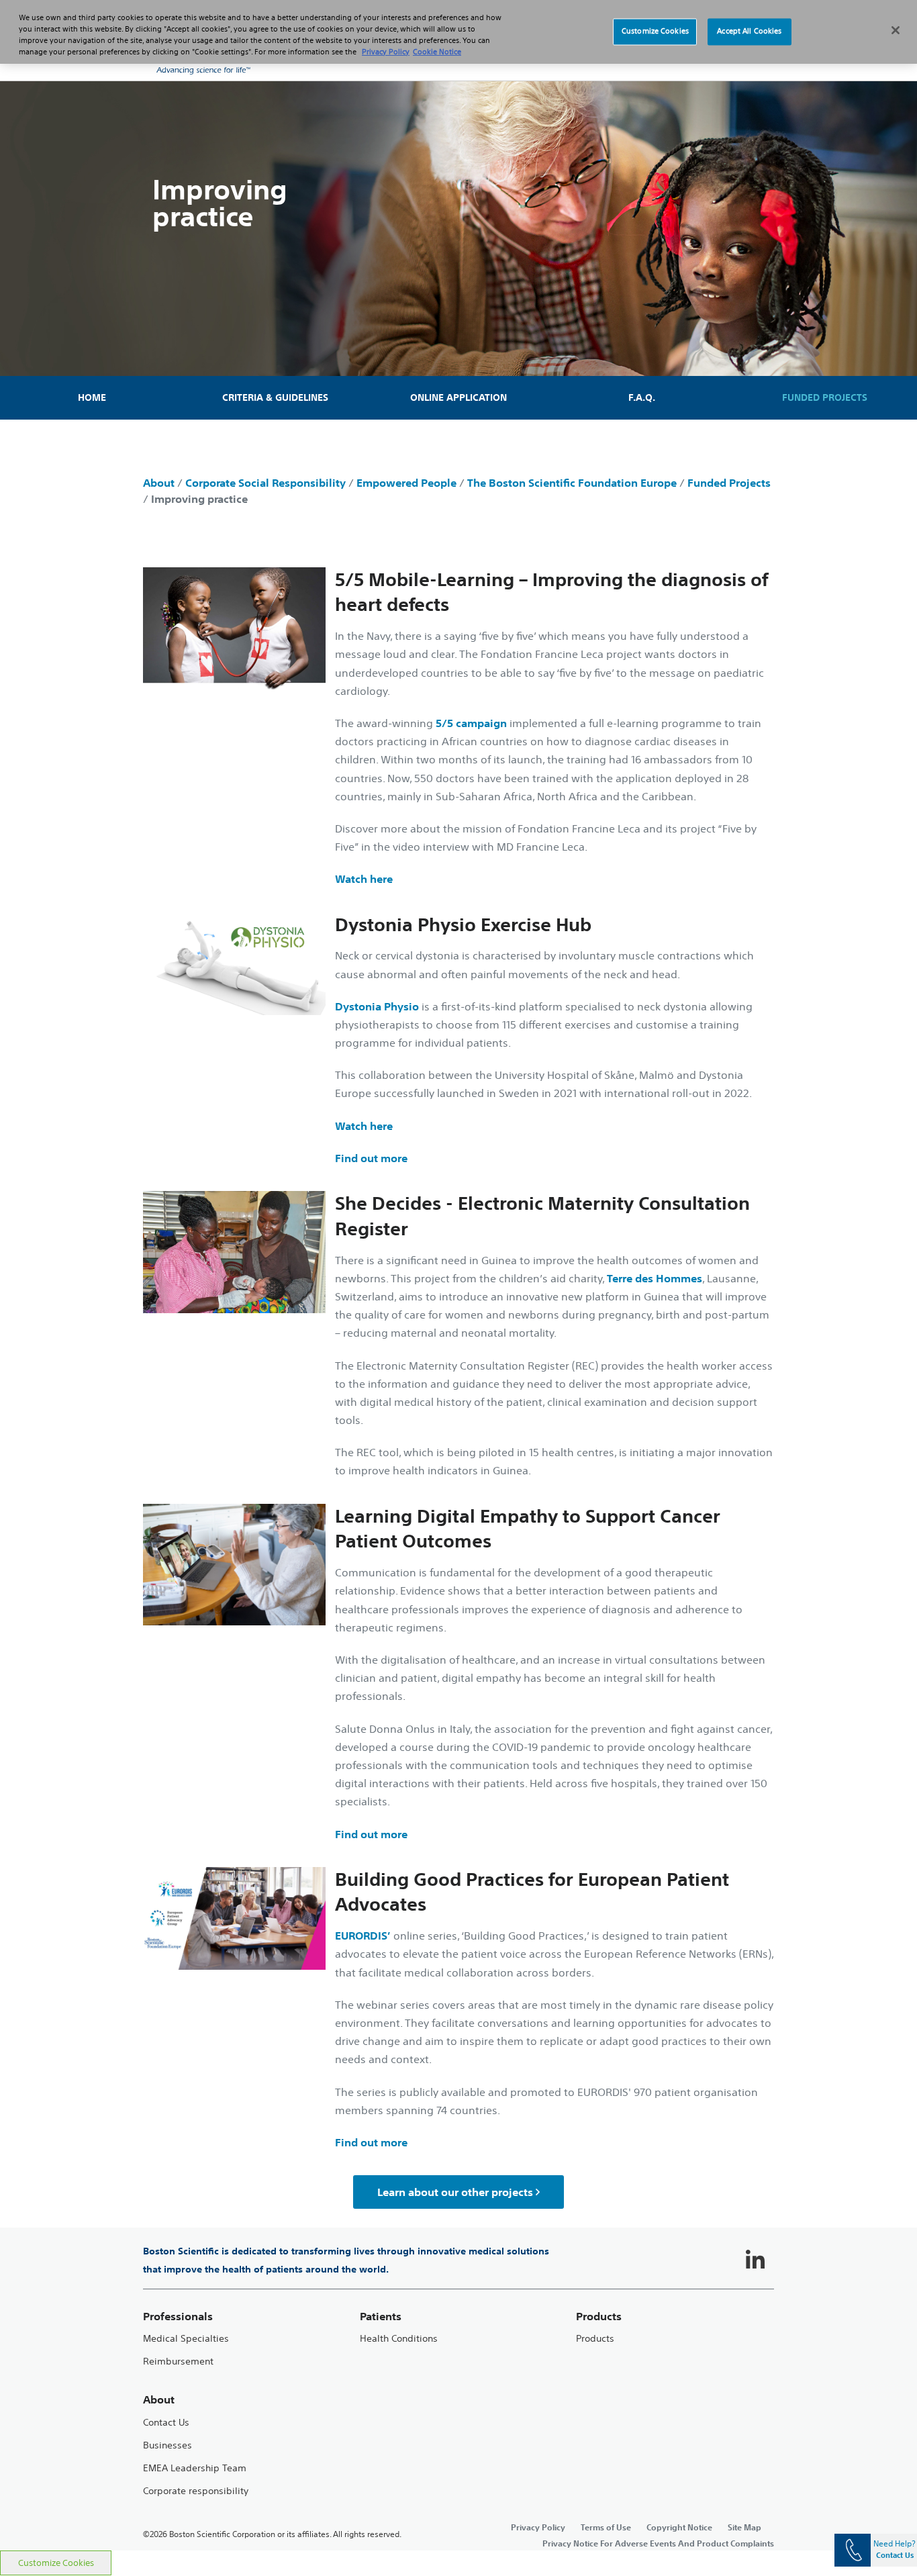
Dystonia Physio (377, 1006)
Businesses (167, 2445)
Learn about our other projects (455, 2192)
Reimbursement (178, 2362)
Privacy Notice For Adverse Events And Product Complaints (658, 2543)
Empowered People (406, 483)
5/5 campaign (471, 723)
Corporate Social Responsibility (266, 483)
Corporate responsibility (196, 2491)
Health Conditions (399, 2339)
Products (595, 2339)
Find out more (371, 1158)
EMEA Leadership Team (195, 2468)
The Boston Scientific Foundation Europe (572, 483)
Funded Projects (729, 483)
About (159, 483)
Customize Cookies (56, 2563)
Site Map (744, 2527)
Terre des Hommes (655, 1278)
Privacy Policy (538, 2527)
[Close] (896, 30)
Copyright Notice (679, 2527)
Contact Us (166, 2423)
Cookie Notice (437, 52)
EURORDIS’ (363, 1936)
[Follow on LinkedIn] (755, 2260)
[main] (458, 1463)
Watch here (364, 879)
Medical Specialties (186, 2339)
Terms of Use (606, 2527)
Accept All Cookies (749, 32)
